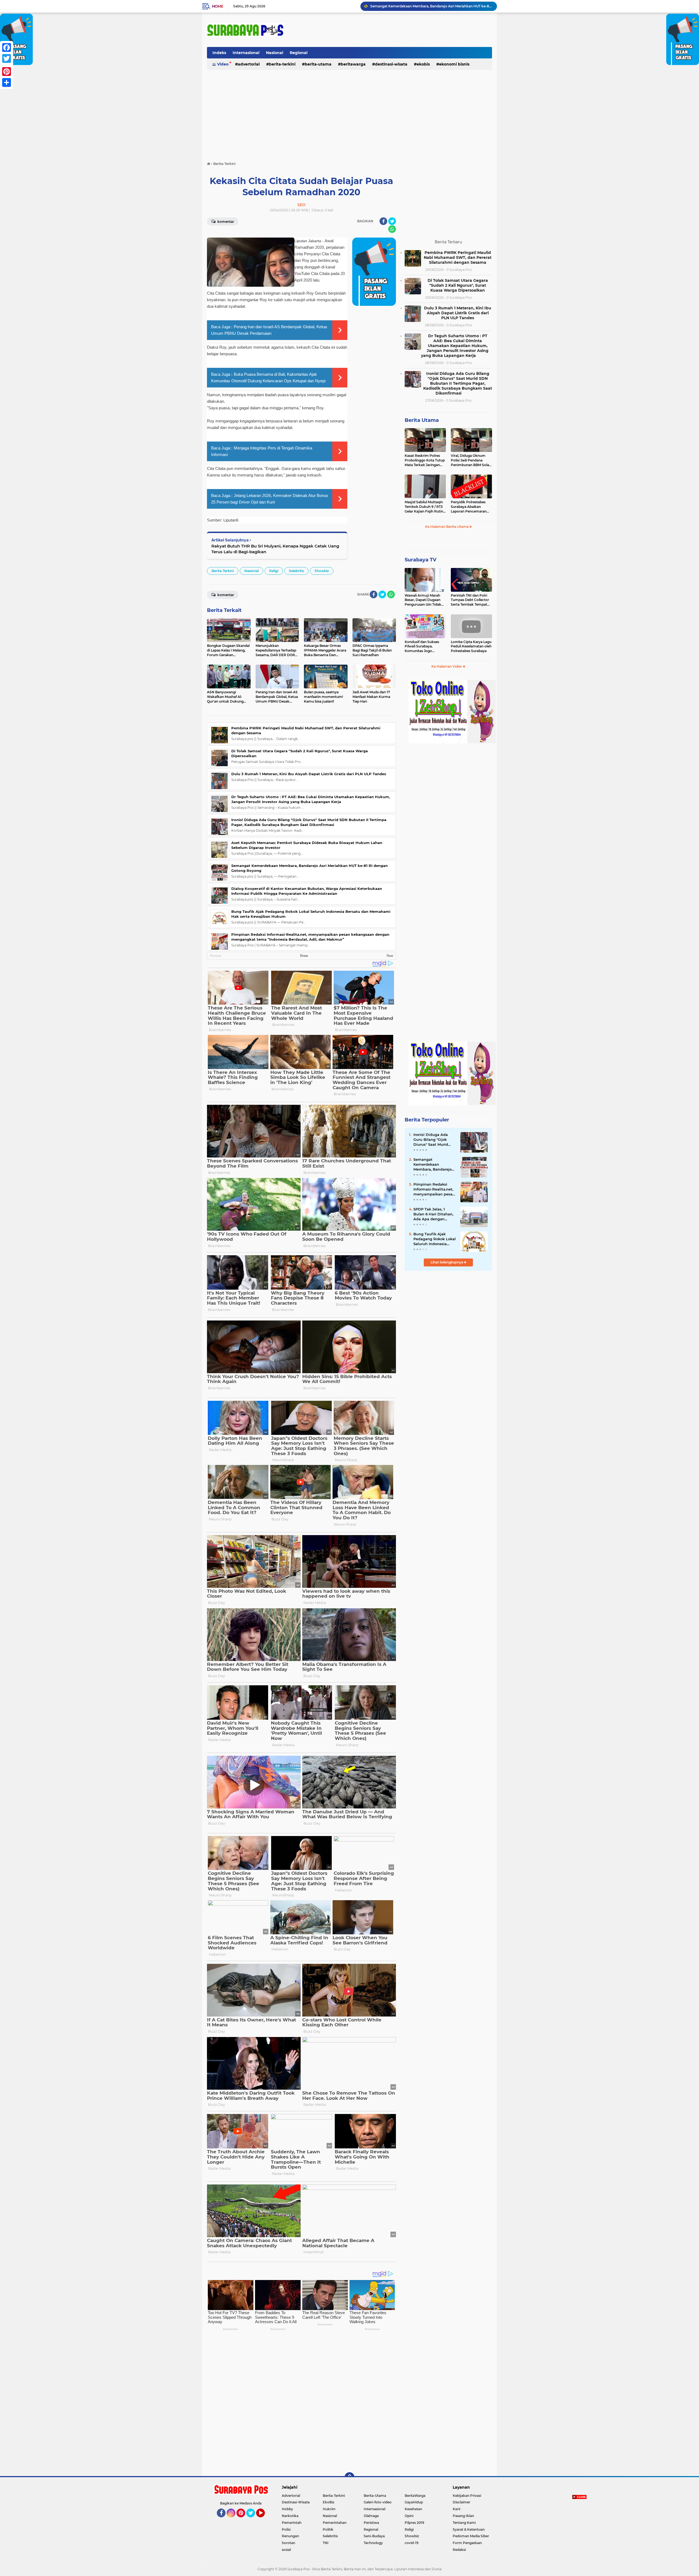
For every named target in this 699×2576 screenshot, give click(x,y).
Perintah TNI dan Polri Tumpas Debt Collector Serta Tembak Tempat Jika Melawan (470, 600)
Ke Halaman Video (447, 666)
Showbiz (322, 571)
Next (390, 956)
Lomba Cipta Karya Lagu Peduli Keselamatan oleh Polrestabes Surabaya (471, 646)
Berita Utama (422, 420)
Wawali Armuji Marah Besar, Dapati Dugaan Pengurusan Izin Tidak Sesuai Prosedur (423, 600)
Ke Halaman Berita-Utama (447, 527)
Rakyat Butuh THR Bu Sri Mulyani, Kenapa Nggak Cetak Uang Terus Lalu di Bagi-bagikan (275, 549)
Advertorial (249, 64)
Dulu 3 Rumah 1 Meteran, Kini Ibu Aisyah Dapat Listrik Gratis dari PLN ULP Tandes (309, 774)
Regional (299, 53)
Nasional (275, 53)
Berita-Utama (318, 64)
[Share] (7, 82)
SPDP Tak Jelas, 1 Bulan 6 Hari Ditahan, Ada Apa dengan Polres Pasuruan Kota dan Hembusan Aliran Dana (434, 1214)
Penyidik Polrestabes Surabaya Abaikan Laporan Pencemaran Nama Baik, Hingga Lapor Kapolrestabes (469, 507)
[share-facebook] (383, 221)
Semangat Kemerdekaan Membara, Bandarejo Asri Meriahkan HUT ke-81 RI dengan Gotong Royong (433, 1165)
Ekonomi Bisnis (454, 64)
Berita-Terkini (282, 64)
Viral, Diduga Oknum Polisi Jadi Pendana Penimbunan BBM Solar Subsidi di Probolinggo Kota (471, 460)
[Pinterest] (7, 72)
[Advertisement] (349, 113)
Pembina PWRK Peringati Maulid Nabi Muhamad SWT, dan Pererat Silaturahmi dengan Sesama (431, 6)
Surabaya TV (420, 560)
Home (217, 6)
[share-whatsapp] (392, 229)
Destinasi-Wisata (391, 64)
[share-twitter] (392, 221)
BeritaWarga (353, 64)
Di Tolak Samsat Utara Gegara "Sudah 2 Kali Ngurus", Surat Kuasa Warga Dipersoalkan (458, 285)
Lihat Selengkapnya (447, 1262)
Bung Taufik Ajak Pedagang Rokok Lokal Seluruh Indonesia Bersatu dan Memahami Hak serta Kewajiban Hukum (435, 1239)
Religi (274, 571)
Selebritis (296, 571)
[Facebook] (7, 48)
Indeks (219, 53)
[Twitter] (7, 58)
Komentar (225, 222)
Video (223, 64)
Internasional (246, 53)
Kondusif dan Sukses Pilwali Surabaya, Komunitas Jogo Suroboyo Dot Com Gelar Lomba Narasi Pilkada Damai (422, 647)
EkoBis (423, 64)
